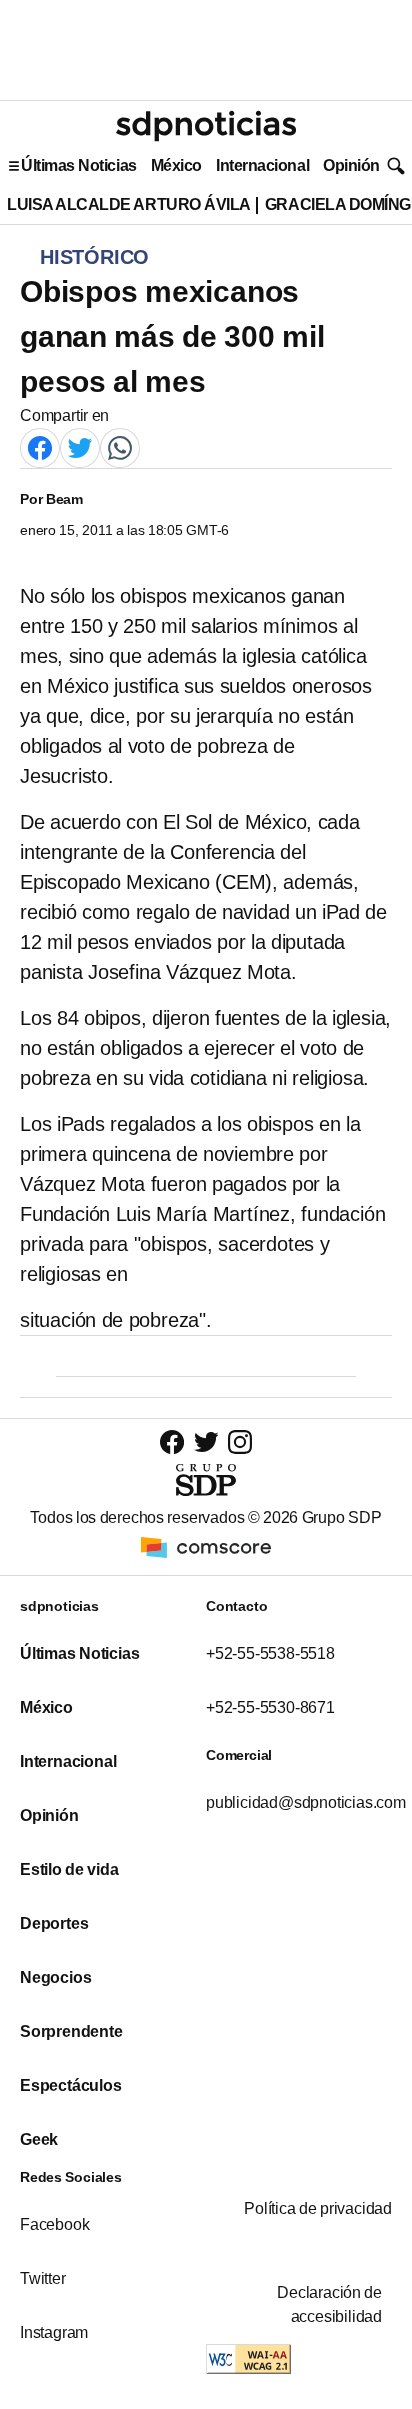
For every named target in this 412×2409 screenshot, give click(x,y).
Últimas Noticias (79, 165)
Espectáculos (71, 2085)
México (176, 165)
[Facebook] (40, 446)
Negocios (55, 1977)
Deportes (54, 1923)
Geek (39, 2139)
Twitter (43, 2278)
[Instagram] (240, 1441)
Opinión (351, 165)
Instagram (54, 2332)
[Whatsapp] (120, 446)
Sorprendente (71, 2031)
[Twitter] (80, 446)
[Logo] (206, 126)
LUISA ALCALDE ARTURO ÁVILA (129, 204)
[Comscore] (206, 1546)
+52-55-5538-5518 (270, 1653)
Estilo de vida (69, 1869)
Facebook (54, 2224)
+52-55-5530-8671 (270, 1707)
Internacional (262, 165)
